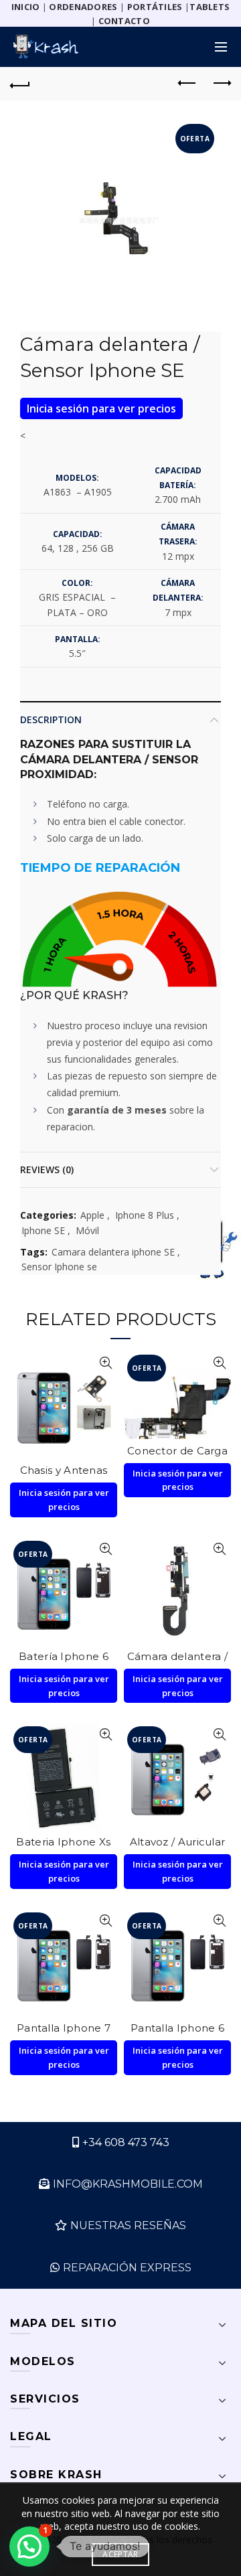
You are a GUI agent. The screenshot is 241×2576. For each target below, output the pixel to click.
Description (51, 719)
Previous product (187, 84)
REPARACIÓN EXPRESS (127, 2268)
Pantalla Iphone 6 (177, 2028)
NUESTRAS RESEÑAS (128, 2225)
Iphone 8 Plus (145, 1215)
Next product (221, 84)
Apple (92, 1215)
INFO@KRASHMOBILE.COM (128, 2184)
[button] (29, 2547)
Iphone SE (43, 1230)
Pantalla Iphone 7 (64, 2028)
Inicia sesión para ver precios (101, 408)
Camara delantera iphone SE (113, 1252)
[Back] (20, 84)
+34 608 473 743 (126, 2142)
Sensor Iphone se (59, 1267)
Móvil (87, 1230)
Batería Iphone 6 (64, 1656)
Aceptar (120, 2554)
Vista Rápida (105, 1363)
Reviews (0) (47, 1169)
